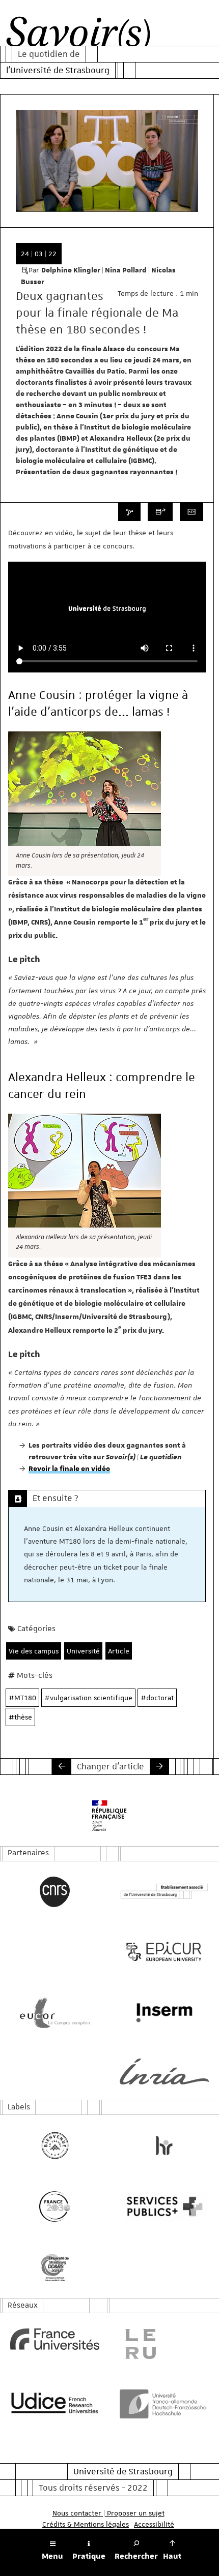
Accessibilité (154, 2524)
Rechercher (136, 2556)
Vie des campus (34, 1651)
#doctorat (157, 1698)
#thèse (20, 1717)
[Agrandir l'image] (85, 789)
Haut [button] (172, 2556)
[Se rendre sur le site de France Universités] (55, 2339)
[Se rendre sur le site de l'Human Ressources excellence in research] (164, 2145)
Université (83, 1651)
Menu (52, 2556)
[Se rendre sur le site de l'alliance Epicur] (164, 1952)
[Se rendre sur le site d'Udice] (55, 2403)
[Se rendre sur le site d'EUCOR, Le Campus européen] (55, 2013)
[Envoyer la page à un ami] (160, 512)
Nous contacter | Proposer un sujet (108, 2513)
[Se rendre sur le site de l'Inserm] (164, 2013)
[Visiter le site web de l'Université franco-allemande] (164, 2404)
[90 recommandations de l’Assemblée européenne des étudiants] (159, 1766)
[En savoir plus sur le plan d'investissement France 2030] (55, 2206)
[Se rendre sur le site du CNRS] (55, 1892)
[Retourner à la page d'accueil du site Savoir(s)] (78, 35)
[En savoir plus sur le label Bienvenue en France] (55, 2145)
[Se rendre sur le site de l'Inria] (164, 2072)
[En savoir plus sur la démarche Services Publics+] (164, 2206)
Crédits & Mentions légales (86, 2524)
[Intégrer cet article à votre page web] (191, 512)
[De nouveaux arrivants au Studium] (62, 1766)
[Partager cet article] (129, 512)
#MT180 (22, 1698)
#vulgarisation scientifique (88, 1698)
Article (119, 1651)
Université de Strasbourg (123, 2471)
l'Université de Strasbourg (58, 70)
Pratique (89, 2556)
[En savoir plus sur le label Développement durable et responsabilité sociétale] (55, 2267)
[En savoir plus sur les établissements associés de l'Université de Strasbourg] (164, 1892)
